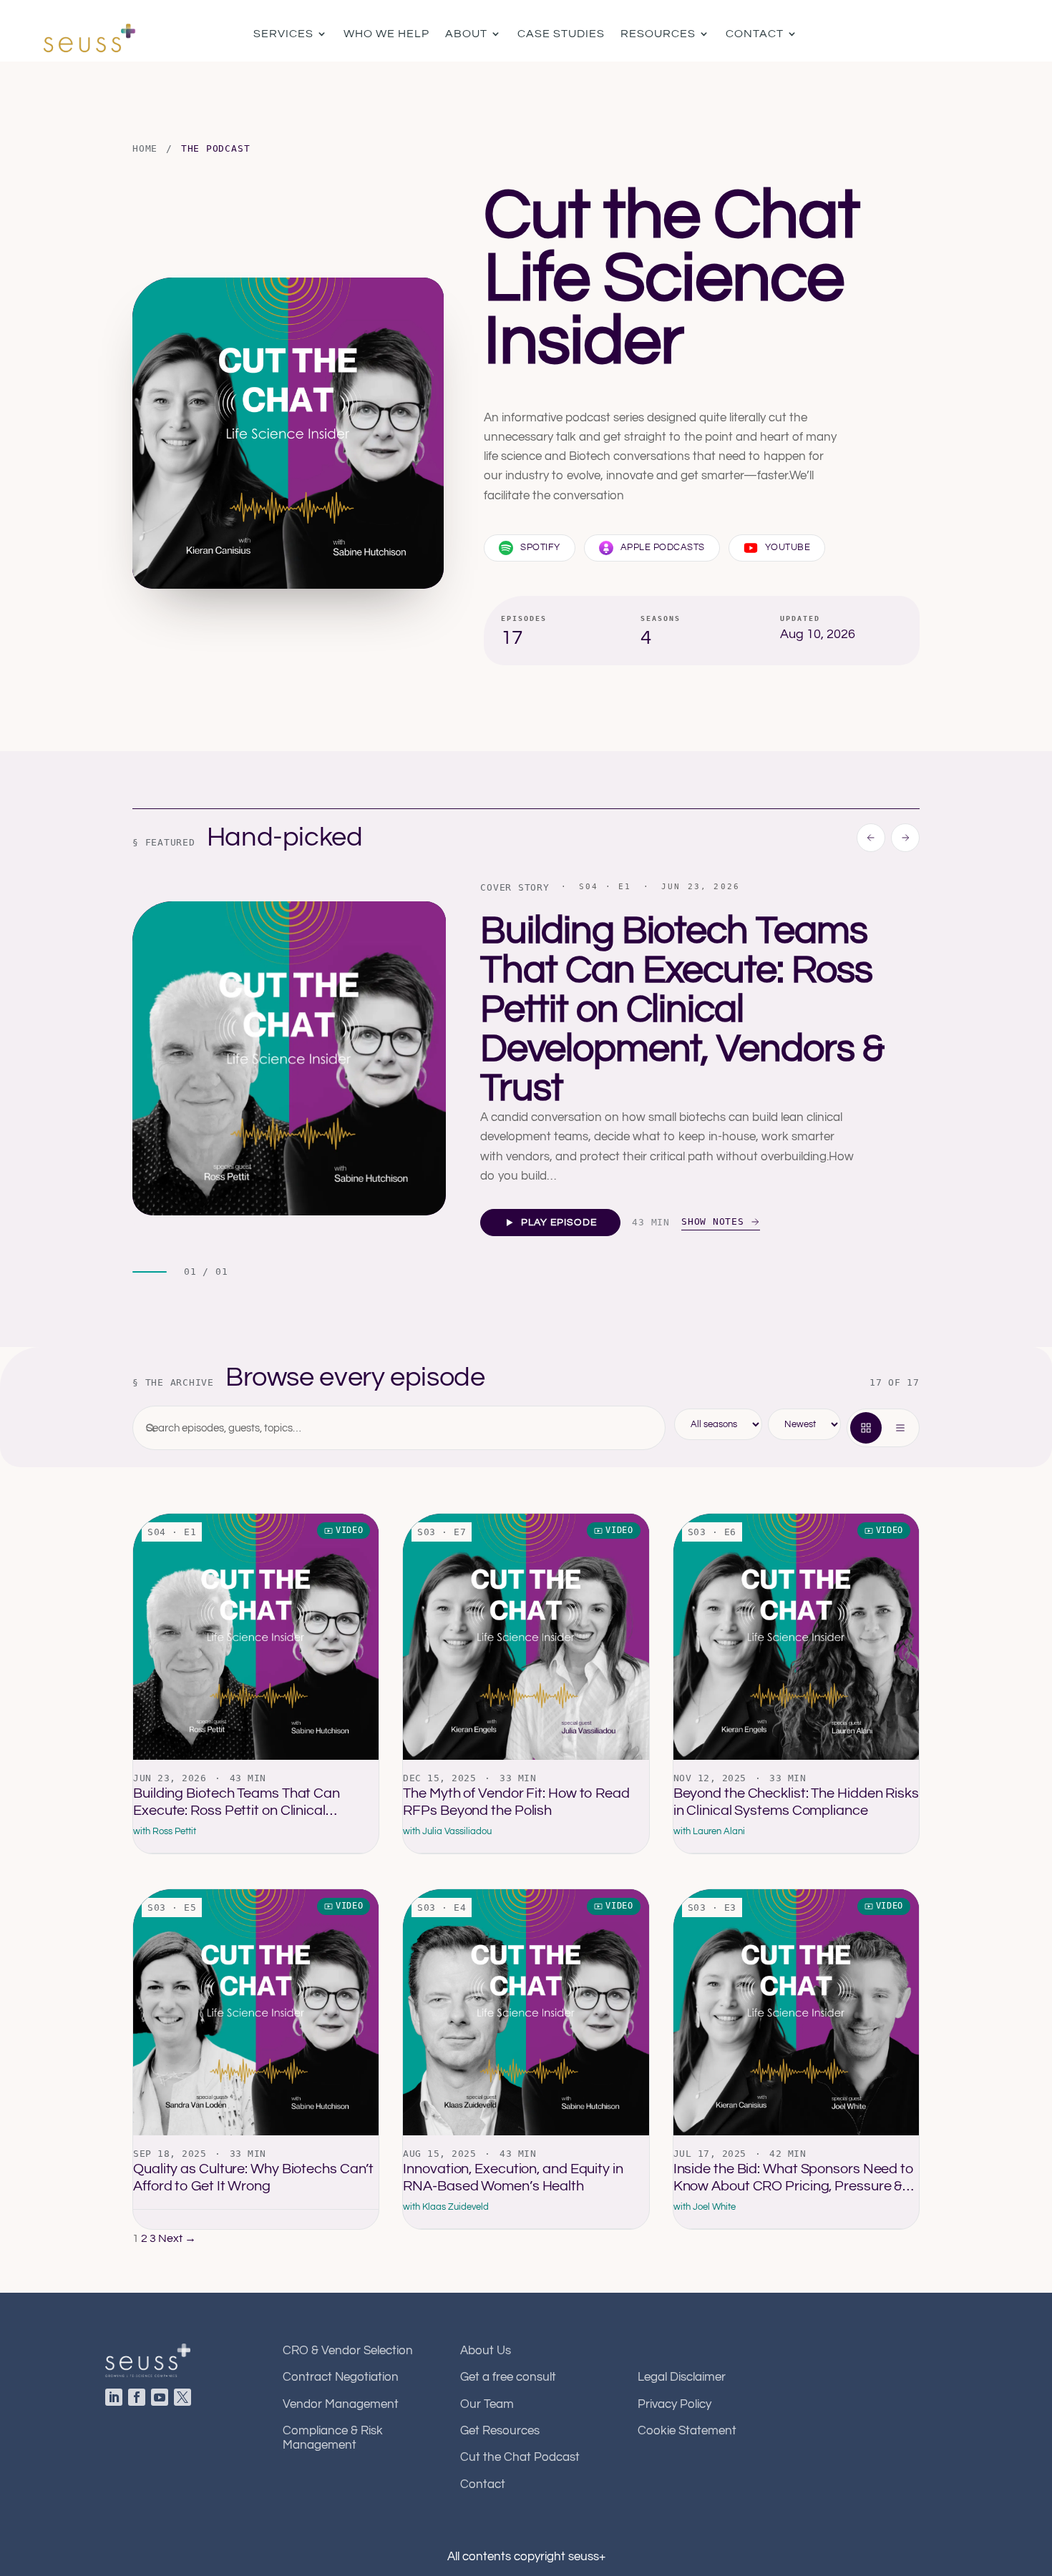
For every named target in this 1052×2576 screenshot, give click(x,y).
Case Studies (561, 34)
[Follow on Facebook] (140, 2400)
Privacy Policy (674, 2404)
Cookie (687, 2431)
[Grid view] (866, 1428)
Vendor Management (341, 2404)
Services (283, 34)
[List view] (900, 1428)
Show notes (716, 1221)
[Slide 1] (150, 1272)
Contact (755, 34)
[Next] (905, 838)
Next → (177, 2238)
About (466, 34)
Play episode (559, 1223)
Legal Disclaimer (682, 2377)
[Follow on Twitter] (185, 2400)
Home (145, 148)
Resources (658, 34)
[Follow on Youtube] (162, 2400)
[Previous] (871, 838)
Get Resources (500, 2431)
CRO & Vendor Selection (348, 2351)
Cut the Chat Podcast (520, 2457)
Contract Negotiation (341, 2377)
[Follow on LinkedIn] (117, 2400)
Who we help (386, 34)
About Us (486, 2351)
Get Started (970, 34)
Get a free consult (508, 2377)
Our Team (487, 2404)
